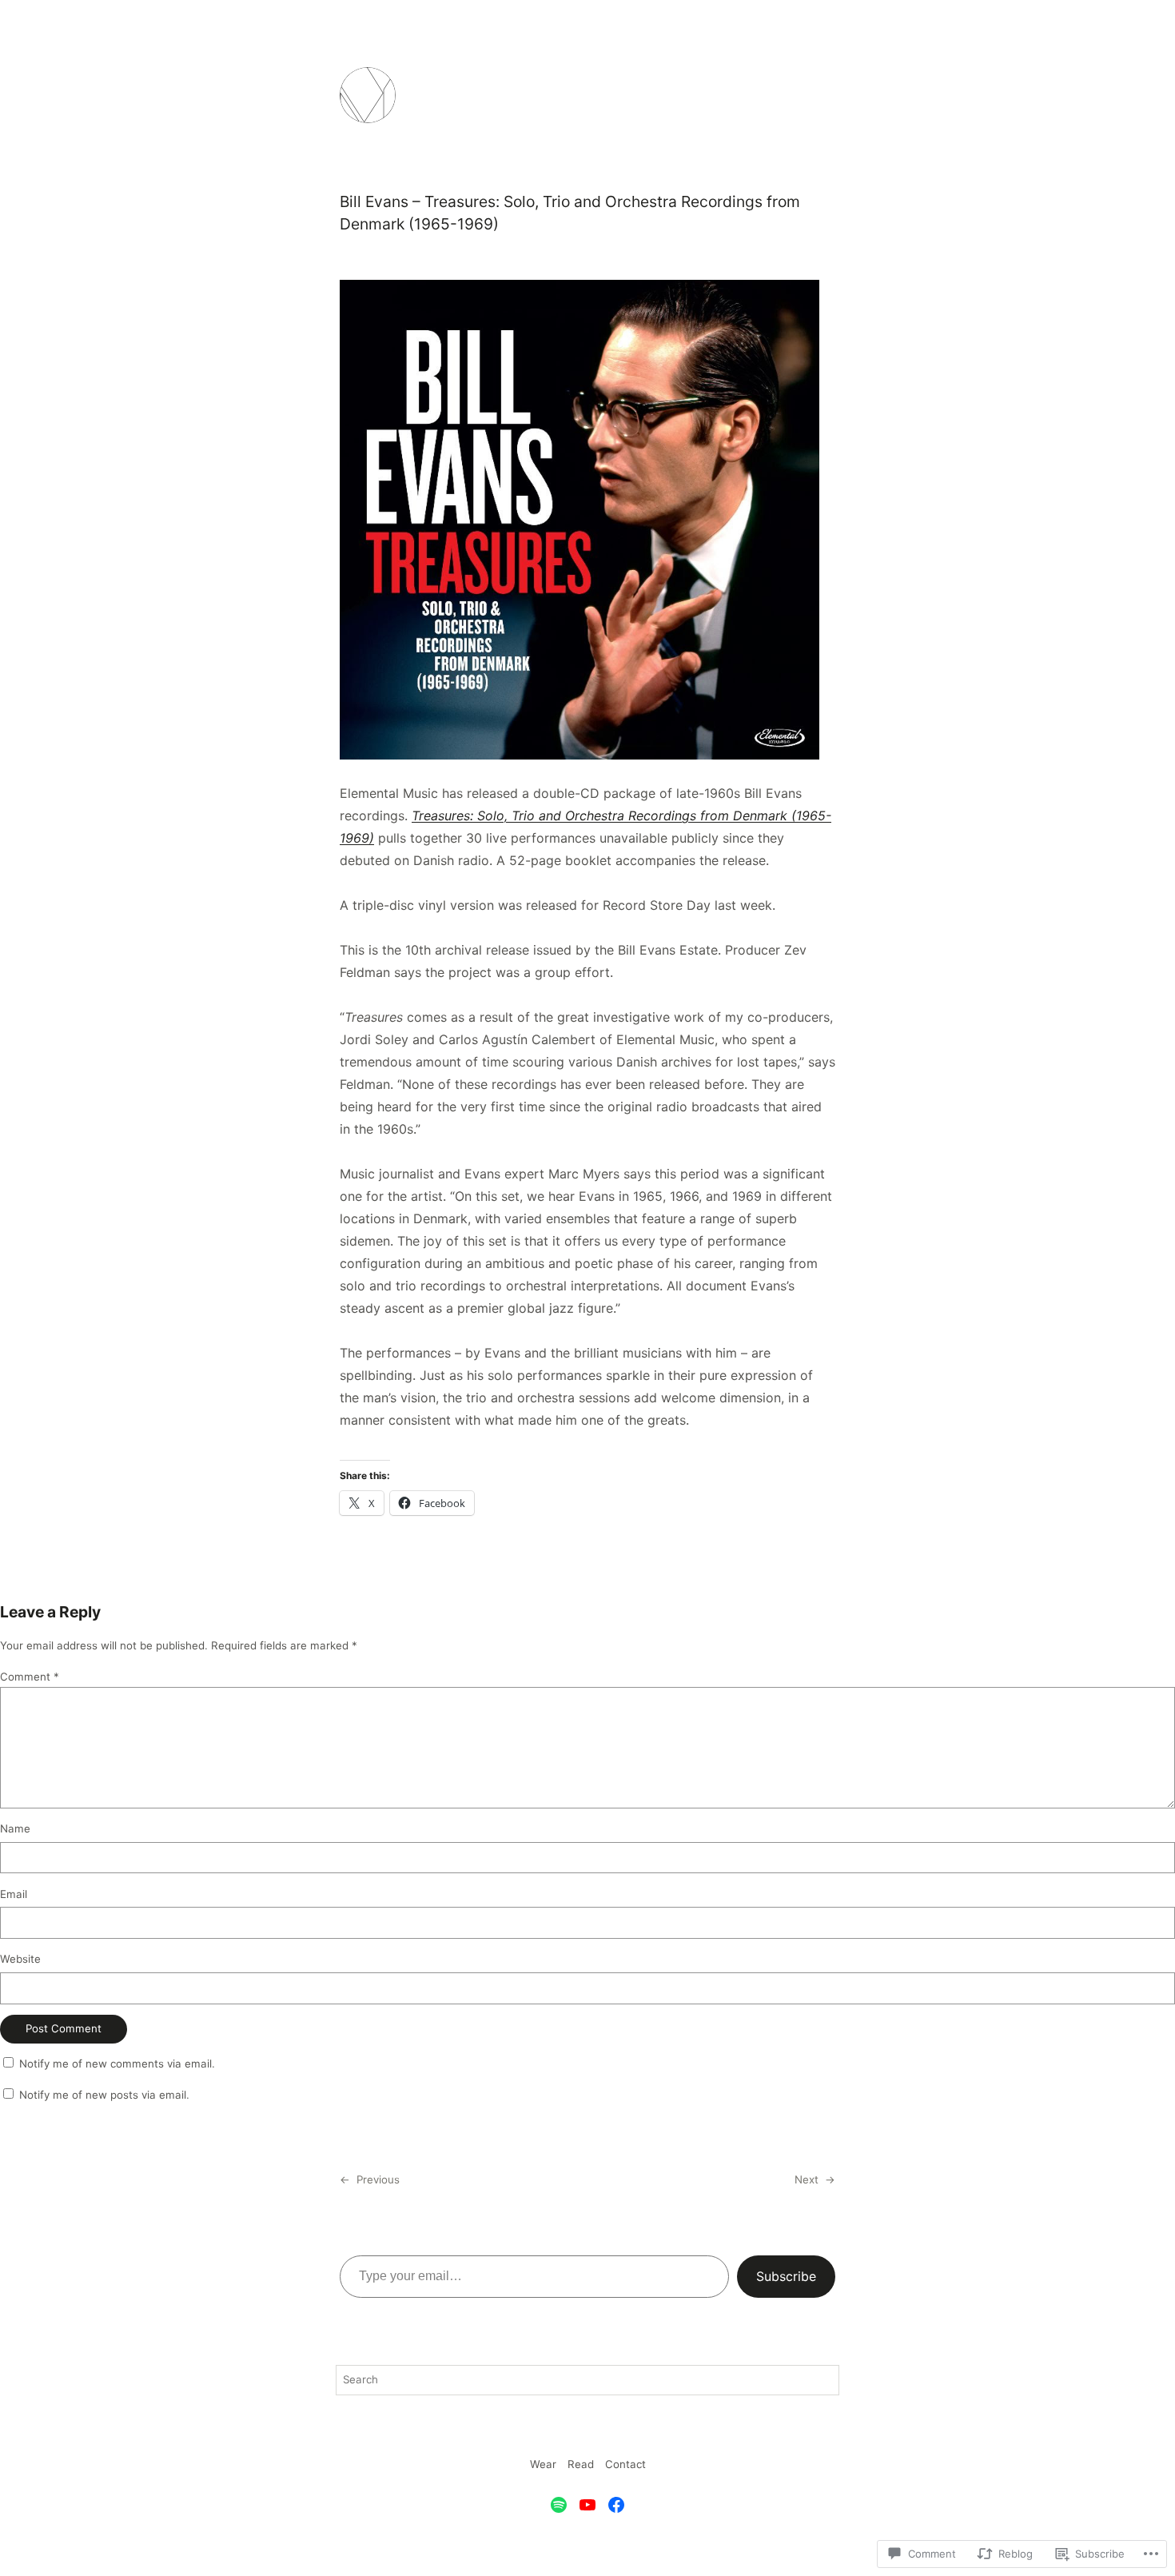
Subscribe (786, 2276)
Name (15, 1828)
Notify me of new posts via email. (104, 2095)
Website (20, 1959)
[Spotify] (559, 2505)
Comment (30, 1677)
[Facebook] (616, 2505)
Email (14, 1894)
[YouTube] (587, 2505)
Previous (378, 2179)
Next (807, 2179)
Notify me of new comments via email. (117, 2064)
